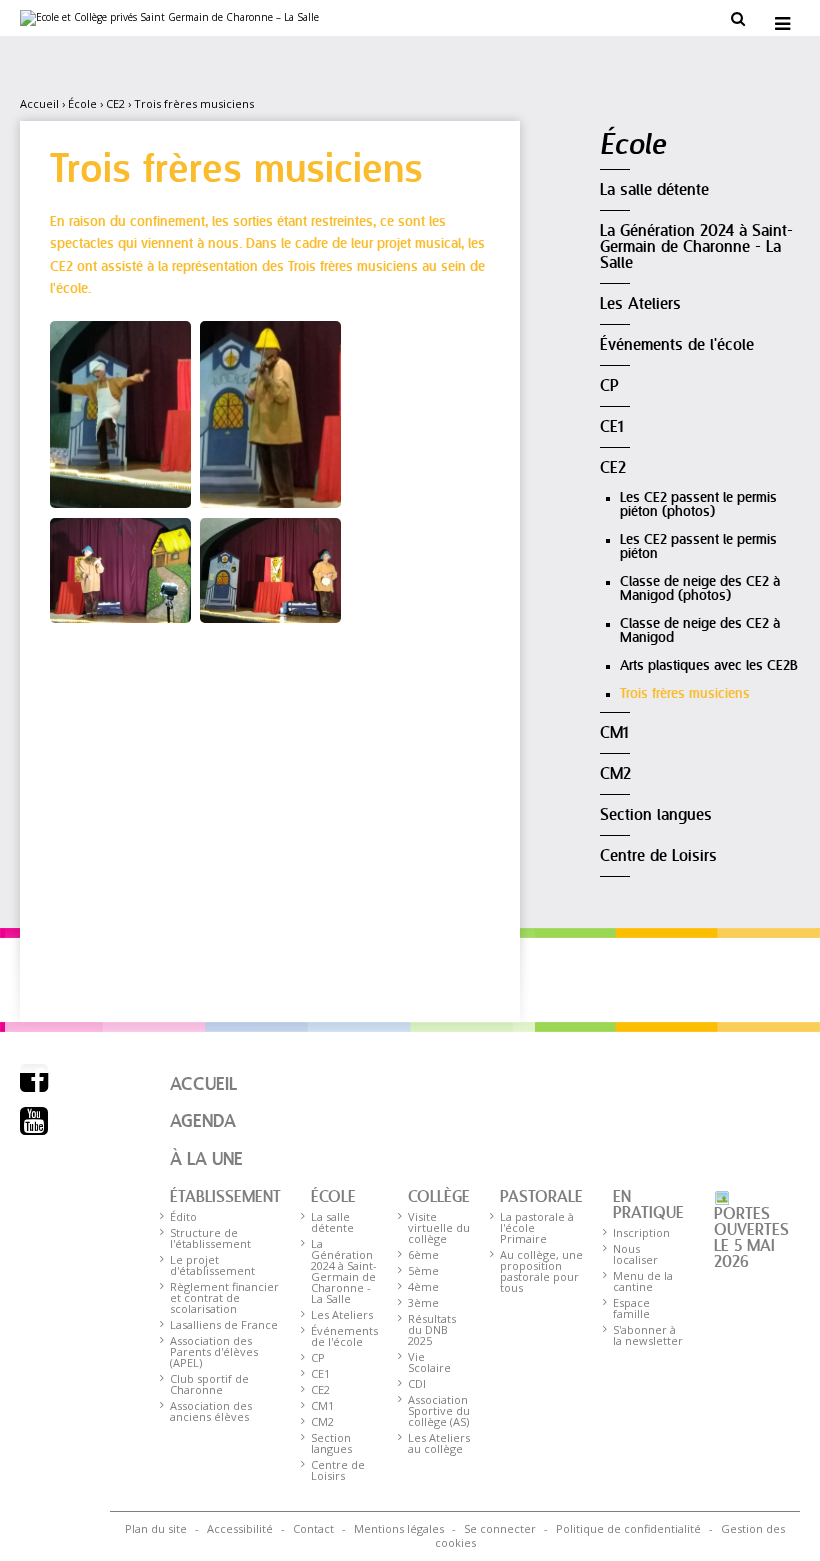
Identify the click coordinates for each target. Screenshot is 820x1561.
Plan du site (156, 1528)
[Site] (169, 18)
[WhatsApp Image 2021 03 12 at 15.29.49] (120, 569)
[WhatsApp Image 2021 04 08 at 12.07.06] (120, 413)
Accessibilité (240, 1528)
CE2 (115, 103)
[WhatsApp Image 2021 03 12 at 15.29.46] (270, 569)
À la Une (206, 1160)
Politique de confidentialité (628, 1528)
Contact (313, 1528)
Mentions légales (399, 1528)
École (82, 103)
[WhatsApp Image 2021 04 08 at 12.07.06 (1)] (270, 413)
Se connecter (500, 1528)
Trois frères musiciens (194, 103)
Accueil (39, 103)
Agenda (203, 1122)
